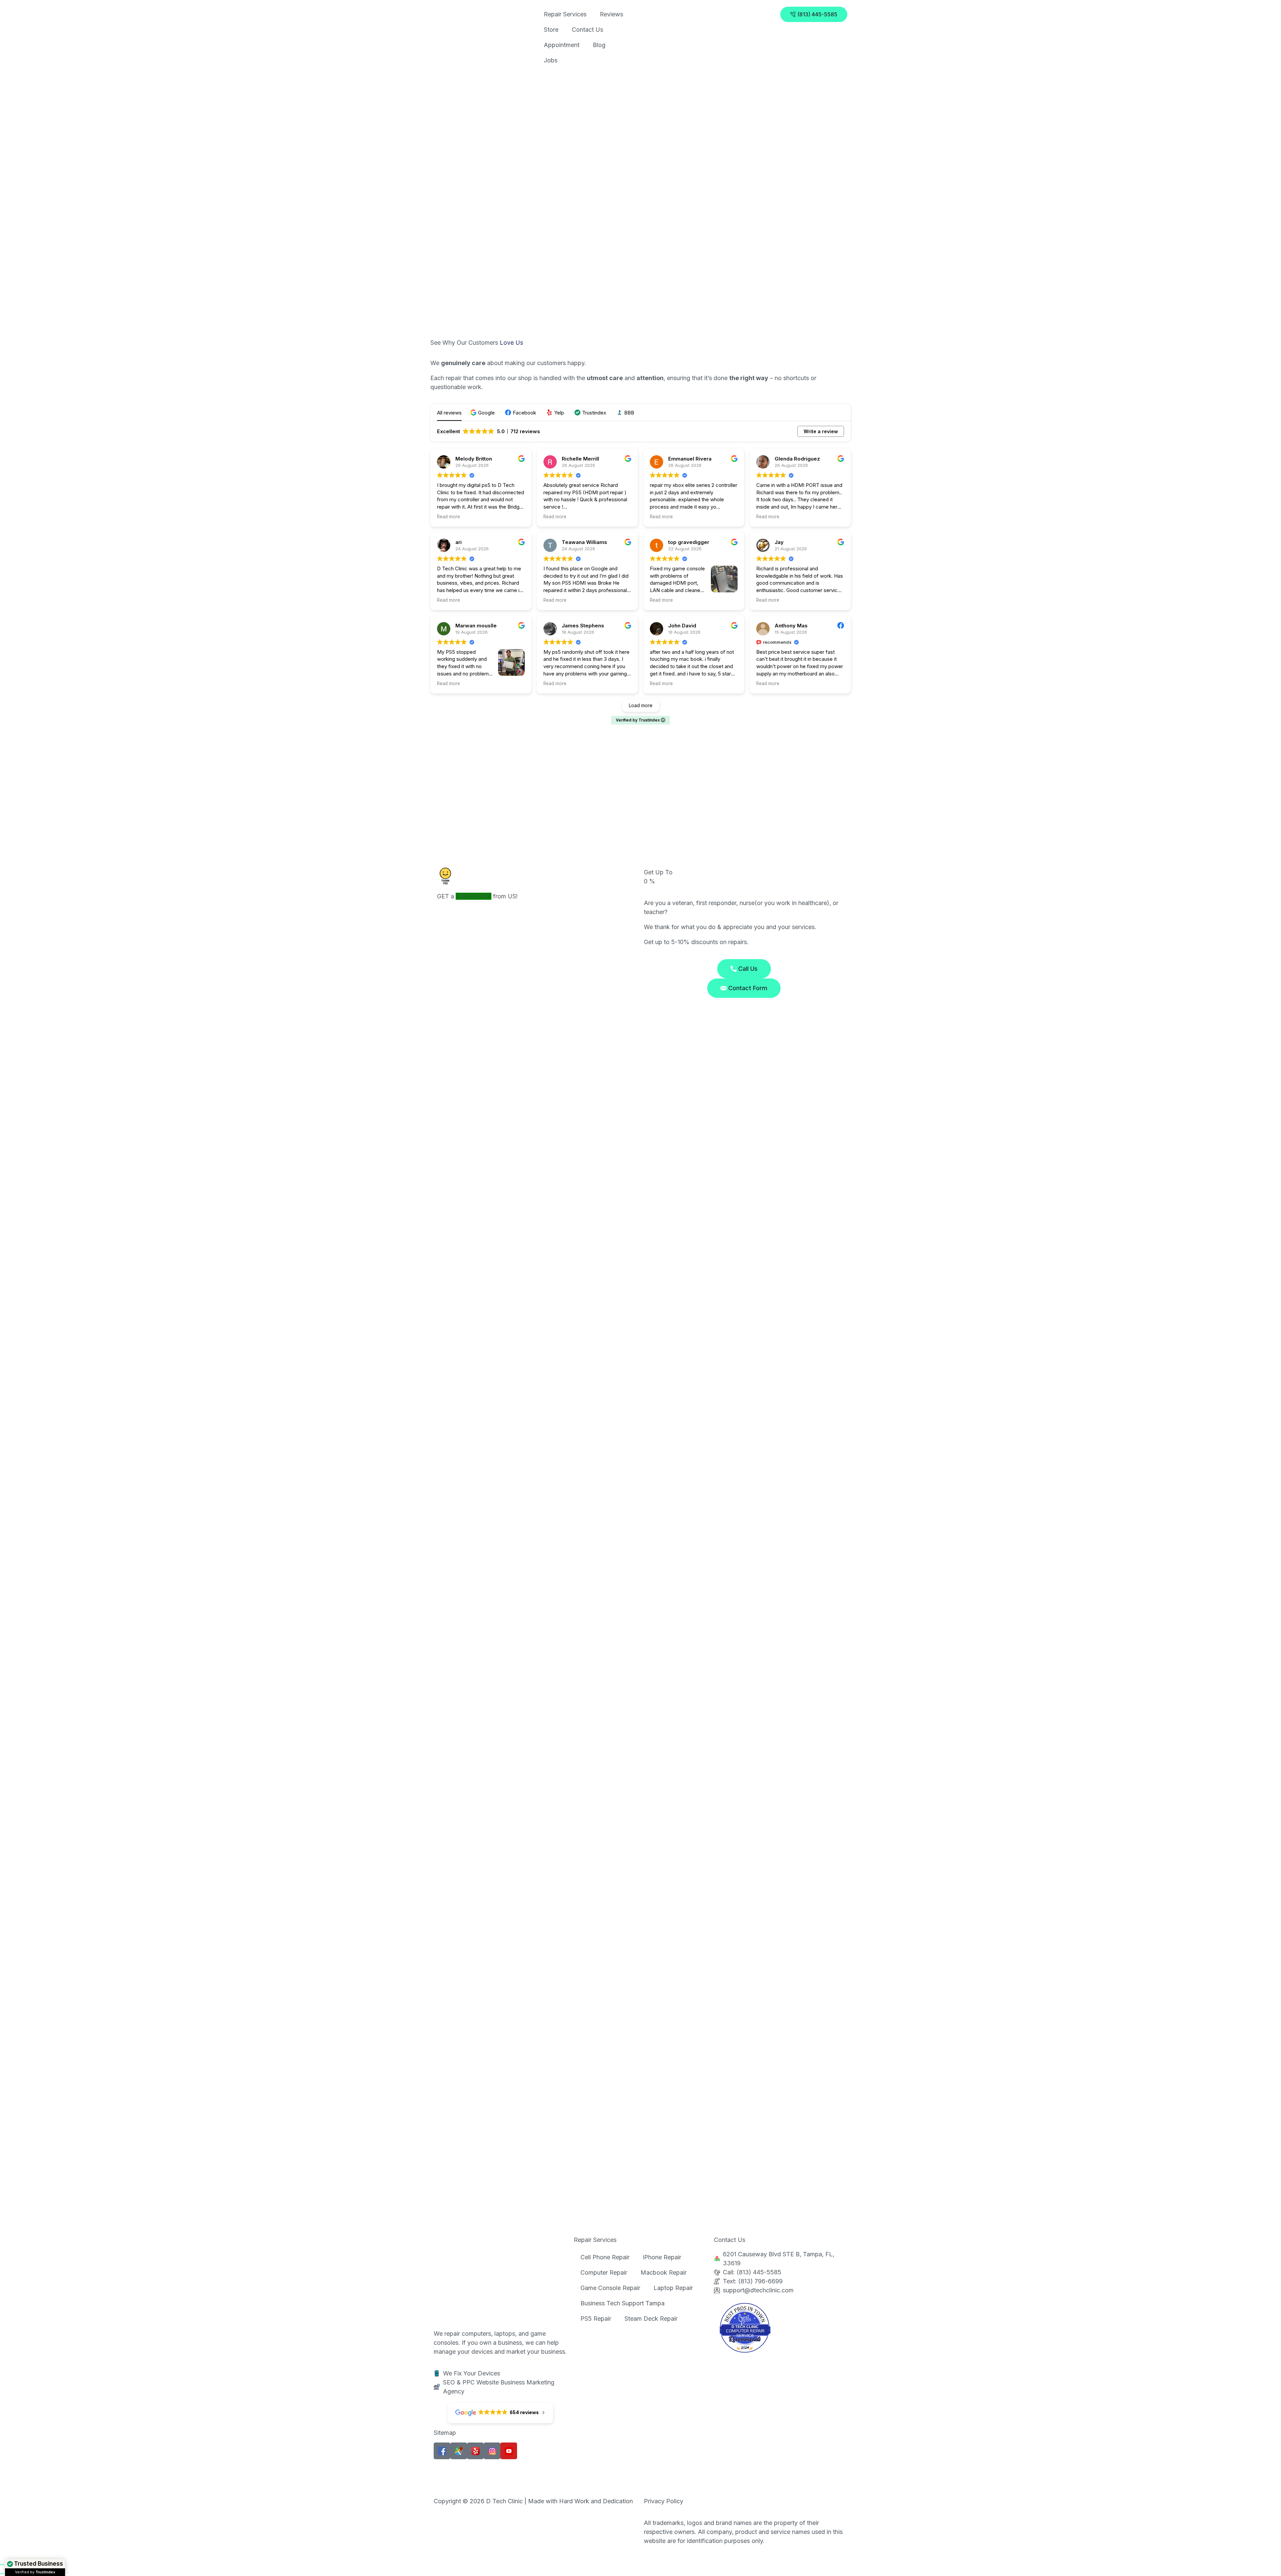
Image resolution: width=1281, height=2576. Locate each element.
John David (682, 626)
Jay (779, 542)
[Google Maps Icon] (459, 2451)
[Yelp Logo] (475, 2451)
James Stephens (583, 626)
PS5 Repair (596, 2319)
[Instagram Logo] (492, 2451)
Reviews (611, 14)
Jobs (551, 60)
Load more (641, 705)
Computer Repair (604, 2272)
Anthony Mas (791, 626)
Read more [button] (449, 517)
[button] (483, 413)
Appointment (562, 45)
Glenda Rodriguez (797, 459)
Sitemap (445, 2433)
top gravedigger (689, 542)
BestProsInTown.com (745, 2308)
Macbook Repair (664, 2272)
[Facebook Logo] (442, 2451)
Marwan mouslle (476, 626)
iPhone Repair (662, 2257)
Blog (599, 45)
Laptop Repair (673, 2288)
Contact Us (587, 30)
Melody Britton (474, 459)
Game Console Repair (610, 2288)
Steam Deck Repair (651, 2319)
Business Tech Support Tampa (622, 2303)
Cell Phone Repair (605, 2257)
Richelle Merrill (580, 459)
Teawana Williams (584, 542)
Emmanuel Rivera (690, 459)
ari (459, 542)
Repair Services (565, 14)
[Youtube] (509, 2451)
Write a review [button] (821, 431)
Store (551, 30)
